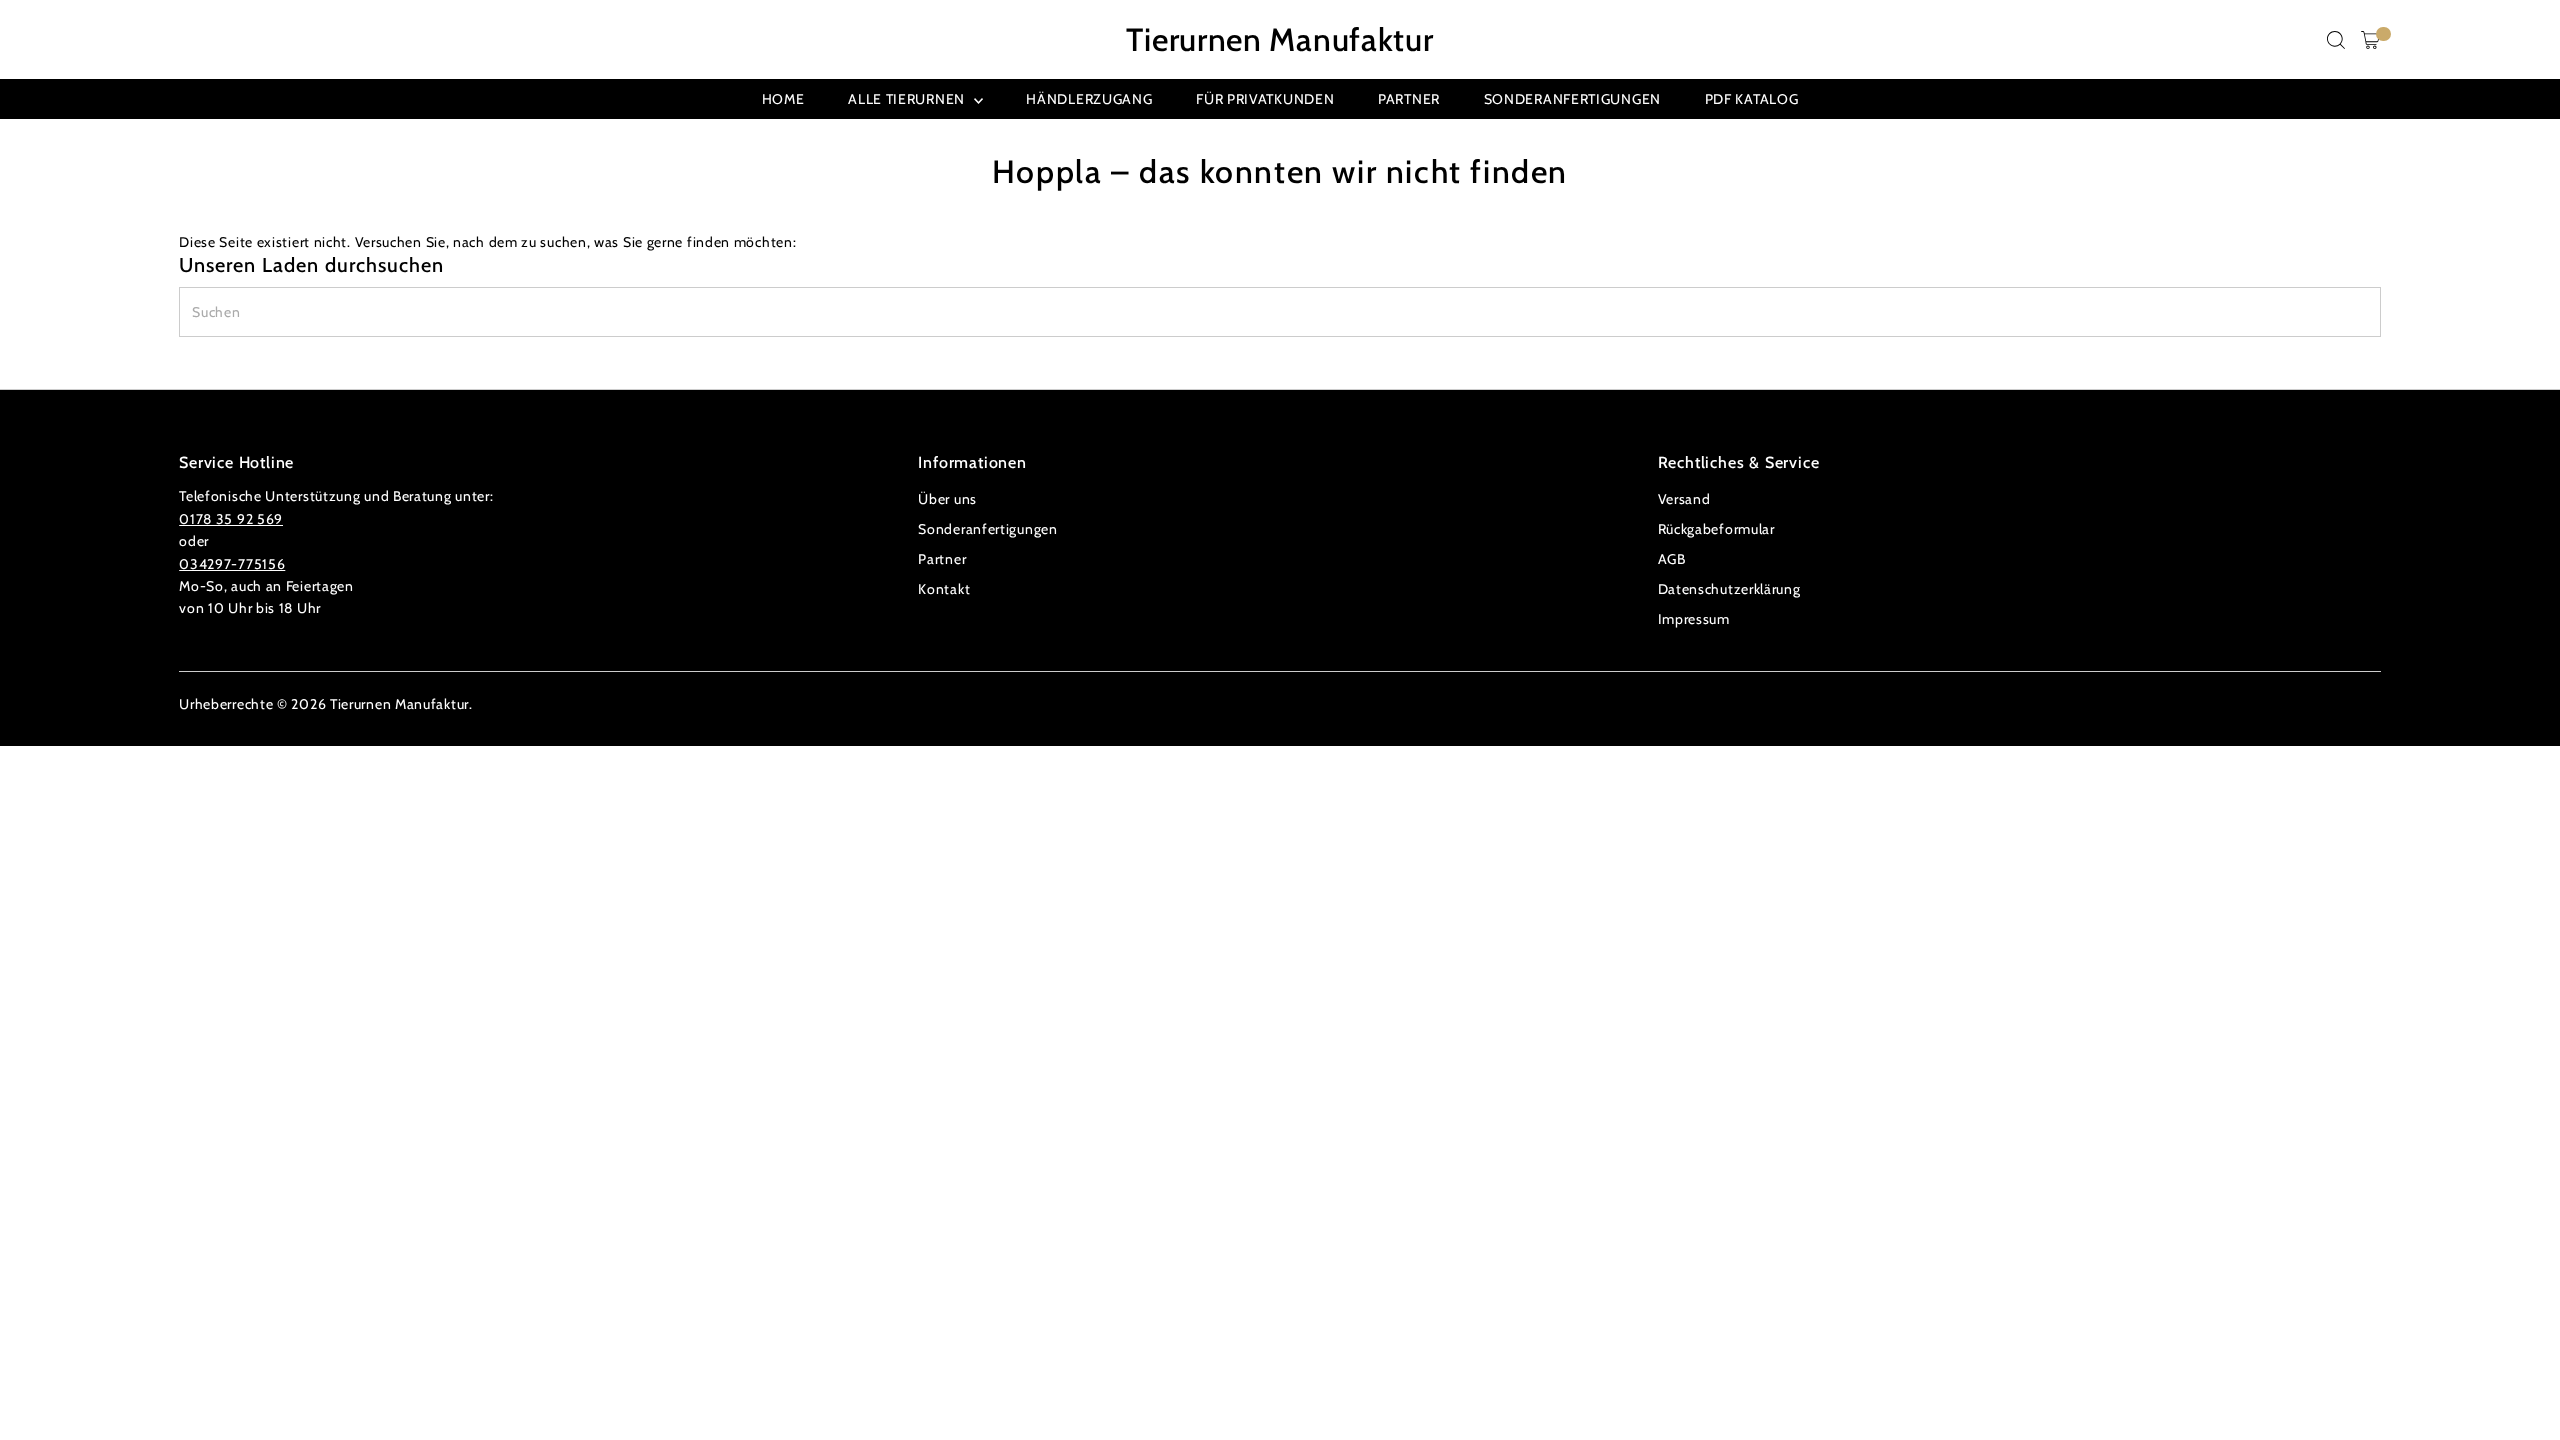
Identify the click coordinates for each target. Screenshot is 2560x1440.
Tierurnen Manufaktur (1279, 39)
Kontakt (944, 589)
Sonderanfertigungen (1572, 99)
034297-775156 (232, 564)
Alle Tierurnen (908, 99)
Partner (1409, 99)
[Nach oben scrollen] (2520, 1385)
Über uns (947, 499)
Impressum (1694, 619)
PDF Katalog (1752, 99)
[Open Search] (2336, 40)
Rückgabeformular (1716, 529)
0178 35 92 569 (231, 519)
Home (783, 99)
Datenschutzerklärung (1729, 589)
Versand (1684, 499)
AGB (1672, 559)
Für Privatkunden (1265, 99)
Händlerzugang (1089, 99)
